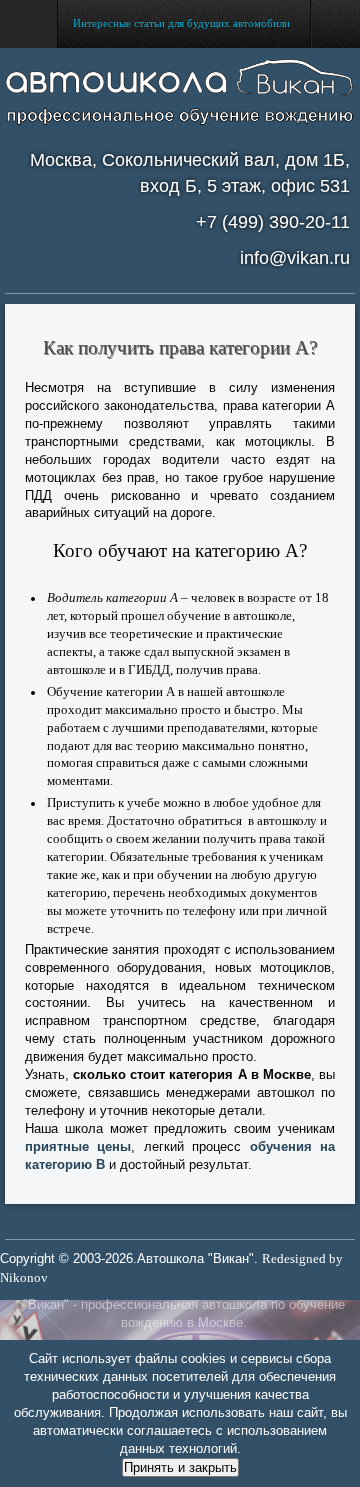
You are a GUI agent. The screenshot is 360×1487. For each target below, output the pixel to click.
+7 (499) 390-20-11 (273, 222)
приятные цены (78, 1146)
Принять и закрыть (180, 1467)
